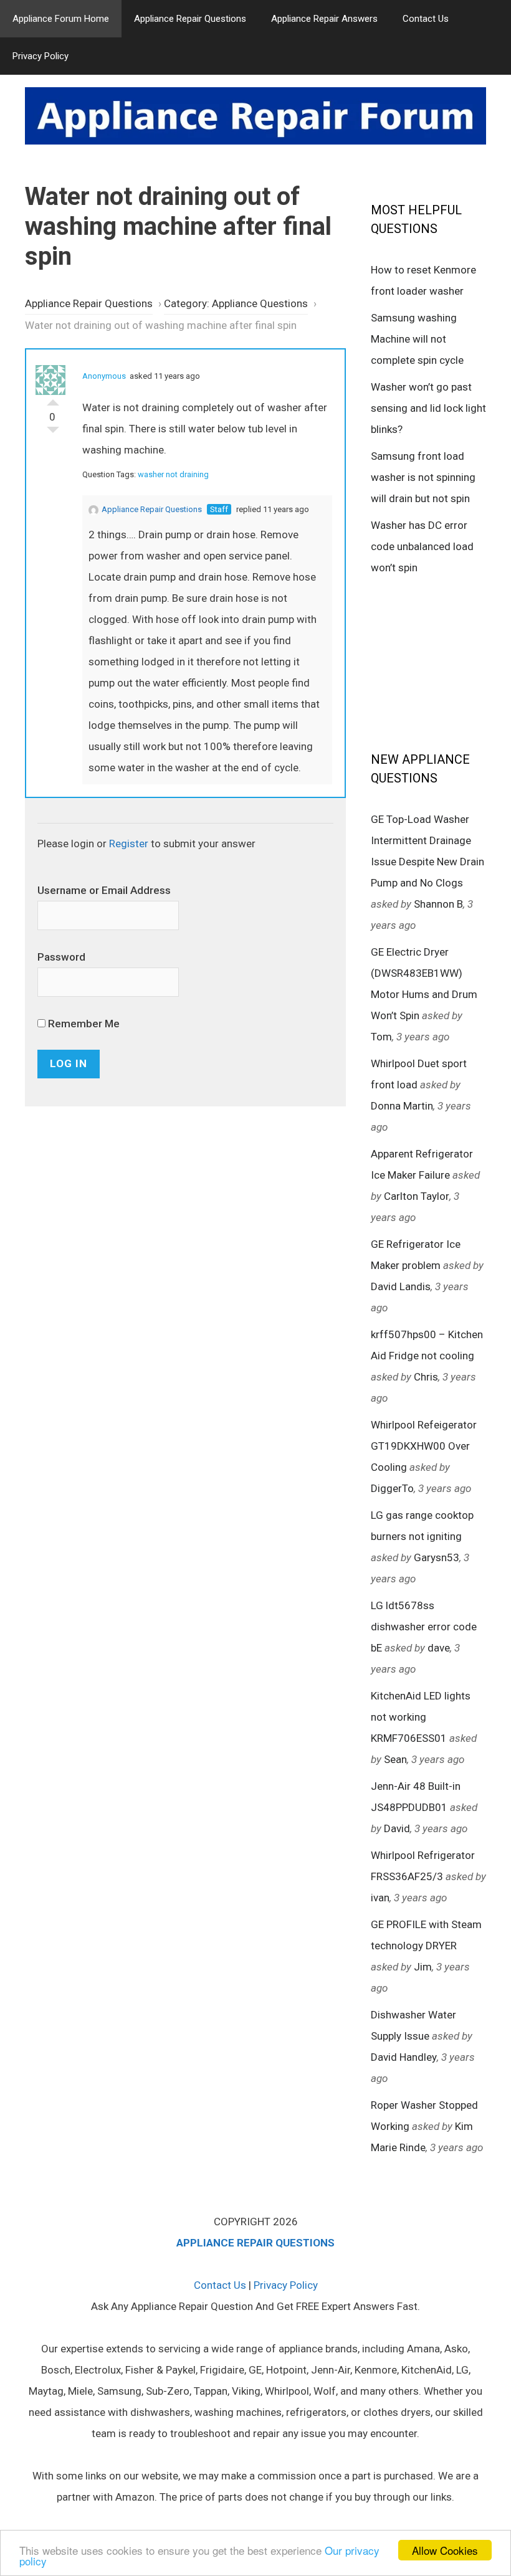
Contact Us (426, 19)
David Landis (401, 1286)
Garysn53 (437, 1557)
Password (61, 957)
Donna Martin (402, 1106)
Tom (381, 1037)
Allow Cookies (445, 2550)
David (397, 1828)
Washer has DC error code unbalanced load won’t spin (422, 546)
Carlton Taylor (417, 1196)
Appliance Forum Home (61, 19)
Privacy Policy (41, 56)
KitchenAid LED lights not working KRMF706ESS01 (421, 1717)
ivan (380, 1898)
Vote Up (53, 399)
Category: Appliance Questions (236, 303)
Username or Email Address (104, 890)
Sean (395, 1759)
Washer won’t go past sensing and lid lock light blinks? (428, 408)
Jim (423, 1967)
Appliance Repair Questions (190, 19)
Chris (426, 1377)
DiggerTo (392, 1488)
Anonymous (104, 376)
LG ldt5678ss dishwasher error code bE (424, 1627)
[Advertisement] (441, 662)
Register (129, 844)
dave (439, 1648)
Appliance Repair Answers (324, 19)
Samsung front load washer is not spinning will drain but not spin (423, 477)
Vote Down (53, 433)
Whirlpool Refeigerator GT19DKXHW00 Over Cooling (424, 1446)
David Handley (404, 2057)
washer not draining (173, 474)
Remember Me (83, 1024)
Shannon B (438, 904)
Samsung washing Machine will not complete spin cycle (417, 339)
